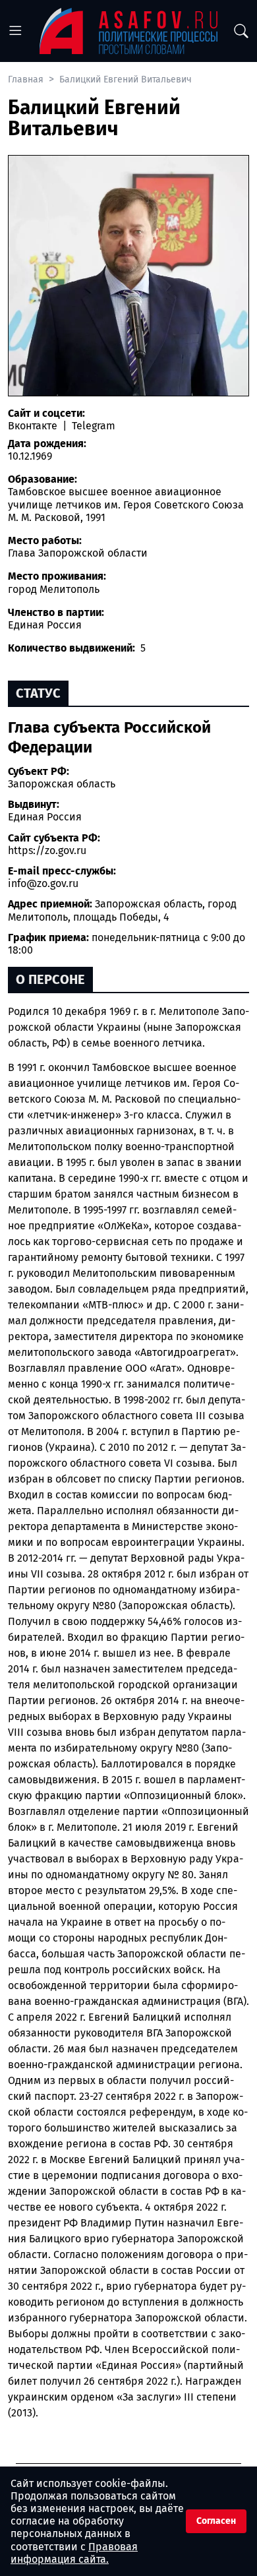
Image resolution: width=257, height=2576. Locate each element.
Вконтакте (34, 426)
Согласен (216, 2521)
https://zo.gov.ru (47, 850)
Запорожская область (62, 784)
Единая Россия (45, 817)
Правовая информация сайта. (74, 2553)
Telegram (92, 426)
